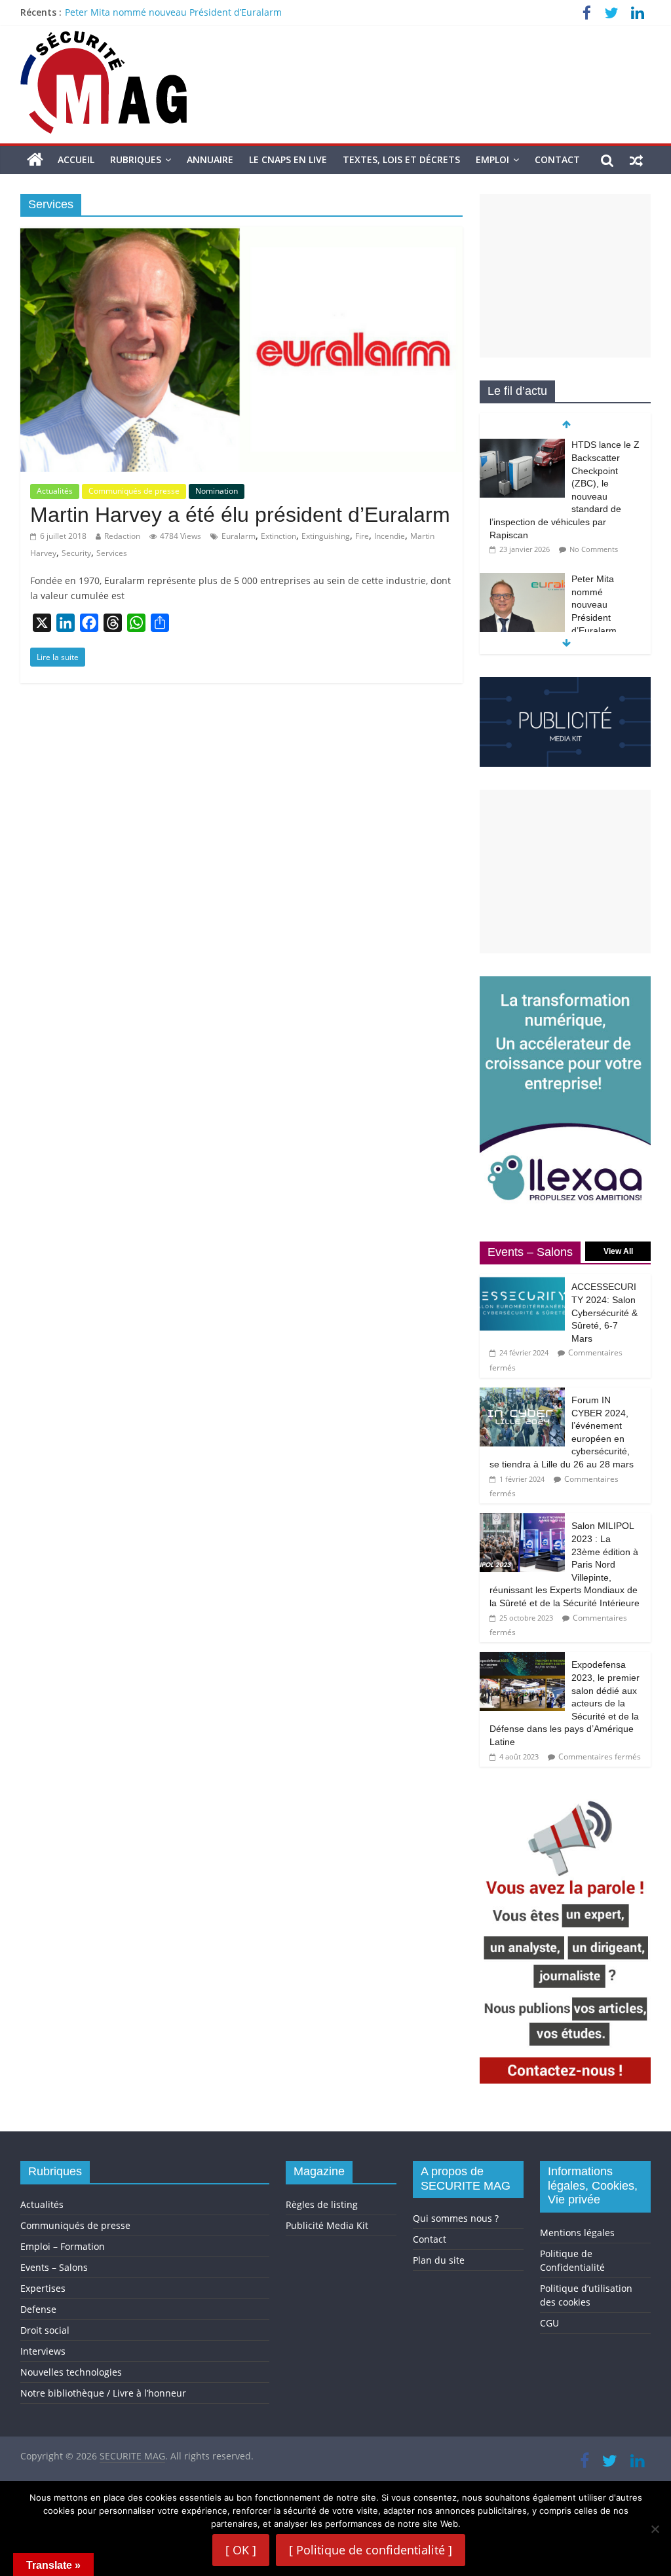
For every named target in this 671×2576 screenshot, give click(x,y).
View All (618, 1251)
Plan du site (439, 2260)
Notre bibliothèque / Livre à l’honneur (103, 2393)
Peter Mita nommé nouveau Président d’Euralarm (173, 12)
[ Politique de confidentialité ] (371, 2550)
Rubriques (136, 159)
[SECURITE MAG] (35, 160)
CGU (549, 2323)
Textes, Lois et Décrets (401, 159)
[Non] (655, 2529)
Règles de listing (322, 2204)
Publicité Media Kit (327, 2225)
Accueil (76, 159)
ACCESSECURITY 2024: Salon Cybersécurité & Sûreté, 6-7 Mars (604, 1312)
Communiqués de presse (134, 491)
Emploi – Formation (63, 2246)
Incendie (390, 536)
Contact (557, 159)
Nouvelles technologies (71, 2372)
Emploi (492, 159)
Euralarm (239, 536)
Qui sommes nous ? (456, 2218)
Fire (362, 536)
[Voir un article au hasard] (636, 160)
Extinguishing (326, 536)
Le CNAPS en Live (288, 159)
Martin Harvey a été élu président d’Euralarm (240, 515)
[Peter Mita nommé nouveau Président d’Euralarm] (522, 580)
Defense (38, 2309)
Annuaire (210, 159)
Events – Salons (54, 2267)
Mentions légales (577, 2233)
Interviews (43, 2351)
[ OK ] (241, 2550)
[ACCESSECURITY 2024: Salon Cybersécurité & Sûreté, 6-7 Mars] (522, 1281)
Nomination (217, 491)
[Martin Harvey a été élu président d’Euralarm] (241, 234)
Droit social (45, 2330)
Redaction (122, 536)
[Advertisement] (566, 276)
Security (76, 553)
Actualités (55, 491)
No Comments (594, 549)
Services (112, 553)
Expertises (43, 2288)
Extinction (278, 536)
